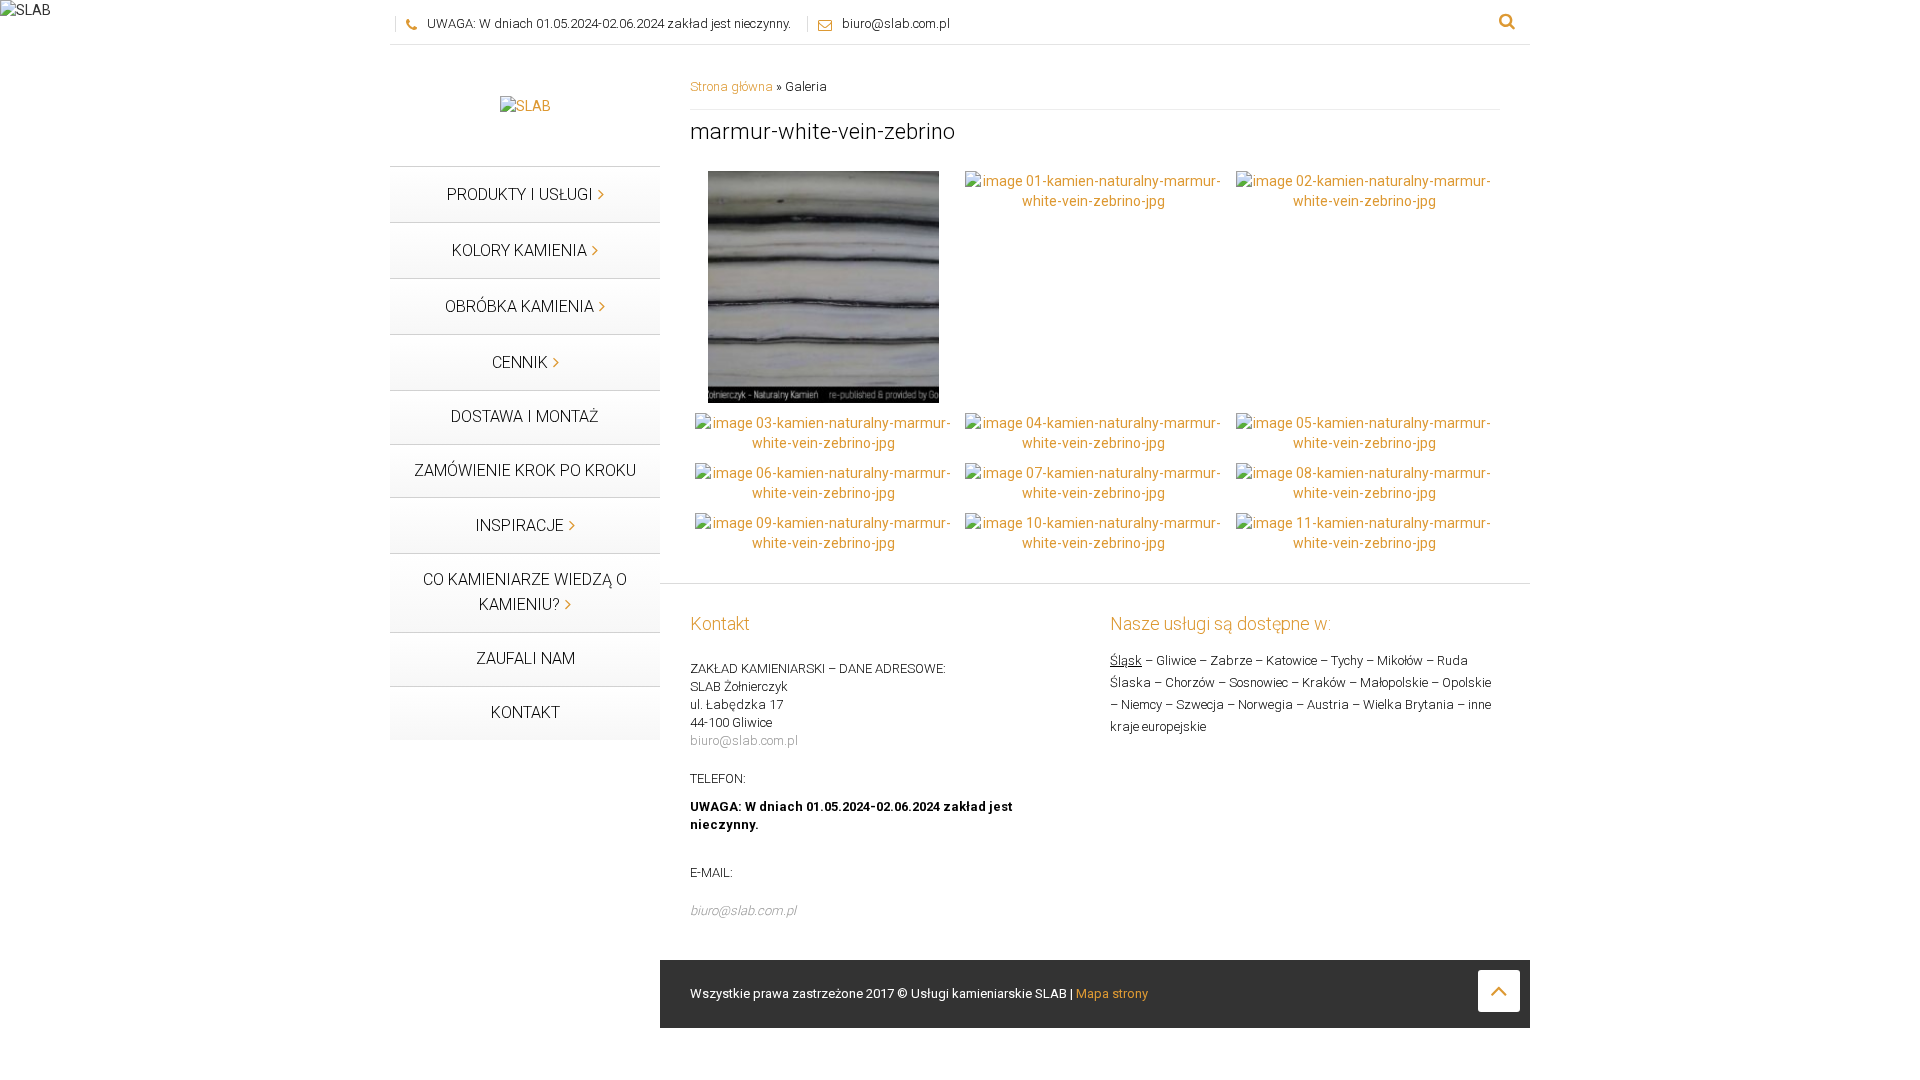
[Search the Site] (1507, 22)
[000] (824, 286)
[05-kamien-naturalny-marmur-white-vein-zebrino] (1364, 431)
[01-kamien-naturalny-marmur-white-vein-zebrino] (1093, 190)
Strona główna (731, 86)
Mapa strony (1112, 993)
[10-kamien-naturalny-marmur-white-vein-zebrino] (1093, 531)
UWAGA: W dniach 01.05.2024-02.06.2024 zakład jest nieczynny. (609, 23)
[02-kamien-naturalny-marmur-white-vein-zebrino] (1364, 190)
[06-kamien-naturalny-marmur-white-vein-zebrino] (823, 481)
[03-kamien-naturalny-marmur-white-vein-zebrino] (823, 431)
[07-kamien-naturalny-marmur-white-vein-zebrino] (1093, 481)
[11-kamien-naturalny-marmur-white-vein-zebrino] (1364, 531)
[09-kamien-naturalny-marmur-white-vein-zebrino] (823, 531)
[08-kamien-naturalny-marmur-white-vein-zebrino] (1364, 481)
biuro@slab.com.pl (896, 23)
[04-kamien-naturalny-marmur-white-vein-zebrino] (1093, 431)
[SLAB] (525, 105)
